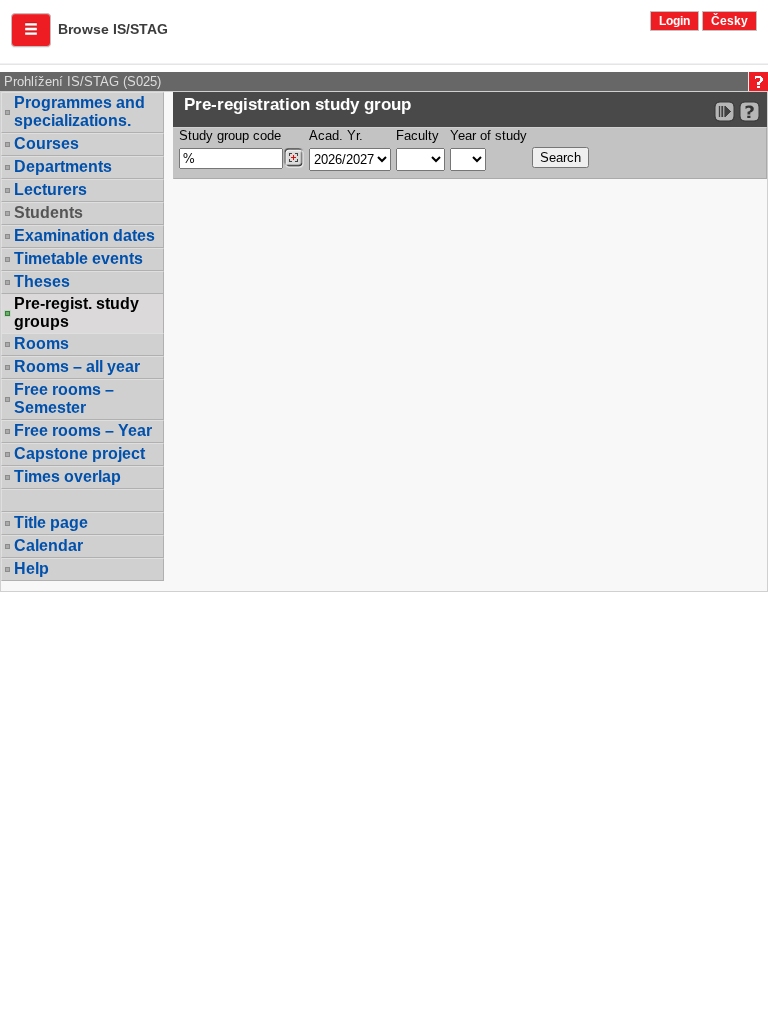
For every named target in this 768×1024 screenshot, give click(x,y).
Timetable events (78, 258)
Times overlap (67, 476)
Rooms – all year (77, 366)
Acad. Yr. (336, 135)
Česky (729, 21)
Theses (42, 281)
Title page (51, 522)
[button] (31, 30)
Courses (46, 143)
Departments (63, 166)
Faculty (417, 135)
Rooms (41, 343)
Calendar (48, 545)
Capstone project (79, 453)
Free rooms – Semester (64, 398)
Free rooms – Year (83, 430)
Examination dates (84, 235)
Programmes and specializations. (79, 111)
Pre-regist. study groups (76, 313)
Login (674, 21)
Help (31, 568)
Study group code (230, 135)
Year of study (488, 135)
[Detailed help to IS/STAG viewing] (749, 111)
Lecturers (50, 189)
